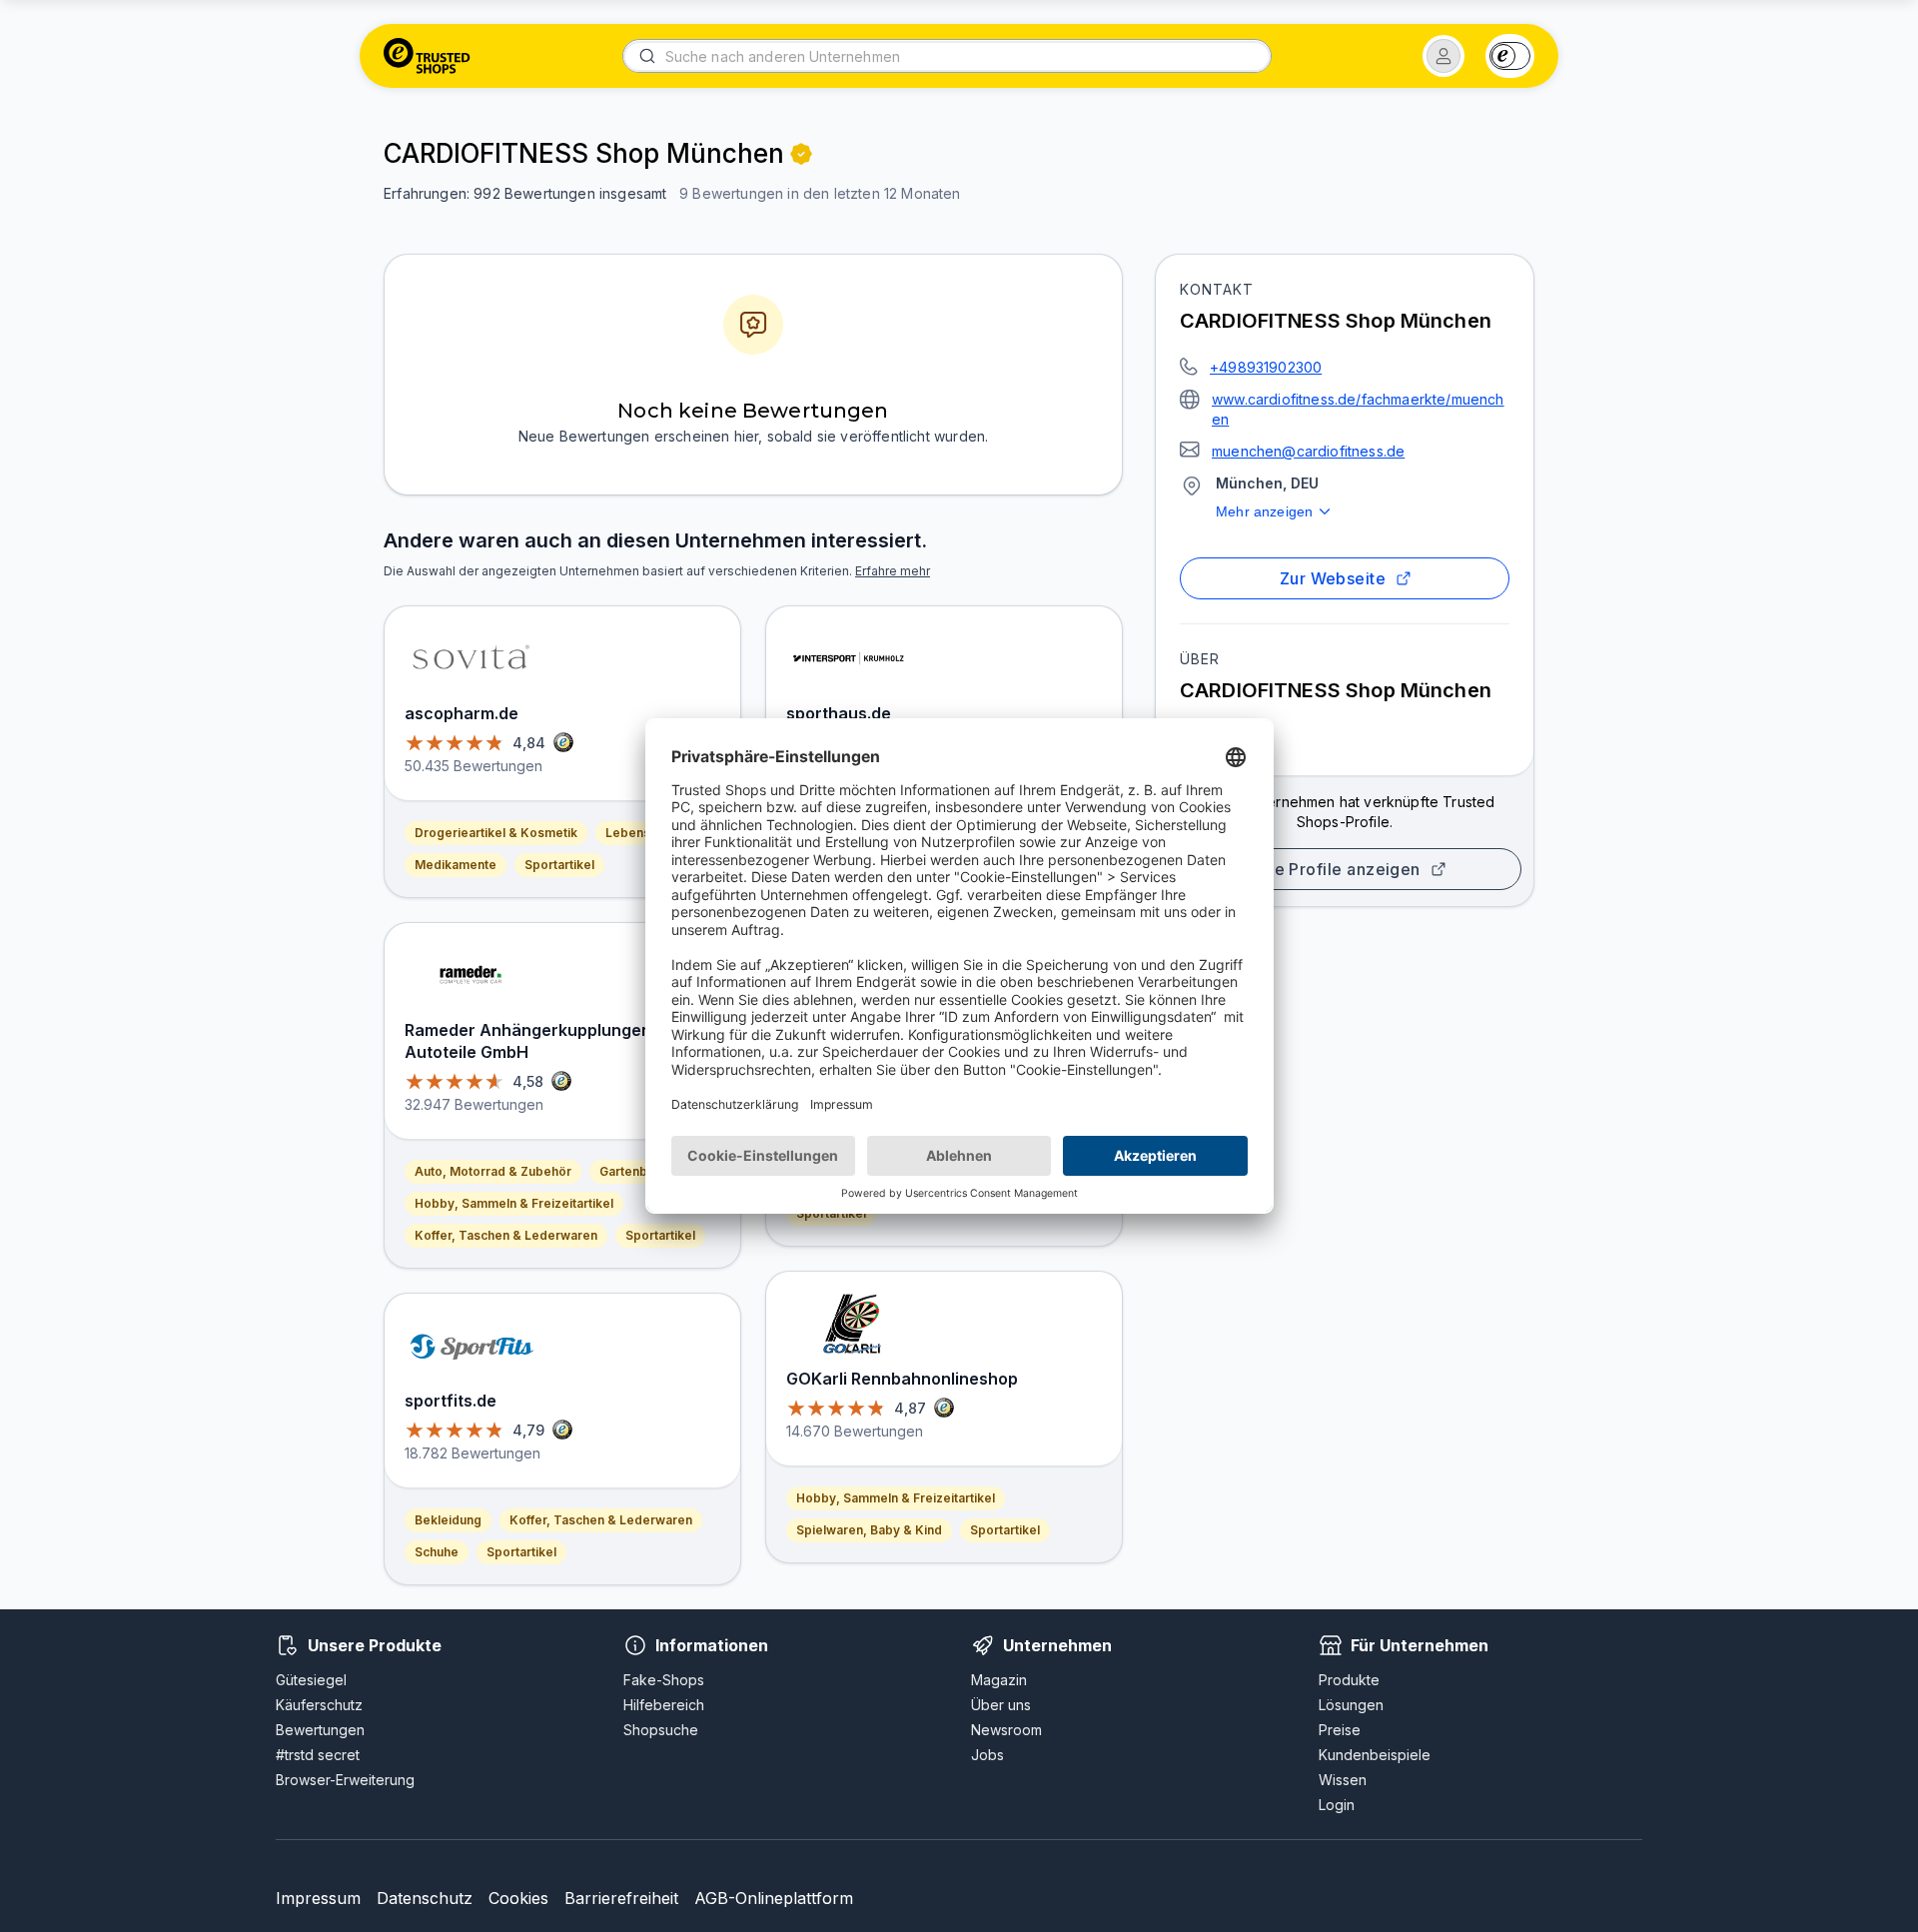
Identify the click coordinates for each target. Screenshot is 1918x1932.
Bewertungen (320, 1730)
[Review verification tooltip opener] (801, 154)
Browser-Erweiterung (345, 1780)
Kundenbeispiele (1375, 1755)
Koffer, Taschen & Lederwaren (506, 1235)
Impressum (318, 1898)
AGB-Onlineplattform (774, 1898)
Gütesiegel (311, 1680)
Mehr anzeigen (1264, 511)
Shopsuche (661, 1730)
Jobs (987, 1755)
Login (1337, 1805)
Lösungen (1351, 1705)
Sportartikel (559, 865)
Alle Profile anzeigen (1337, 869)
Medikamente (456, 865)
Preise (1340, 1730)
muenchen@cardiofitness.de (1308, 451)
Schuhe (437, 1552)
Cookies (518, 1898)
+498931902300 (1266, 367)
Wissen (1343, 1780)
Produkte (1349, 1680)
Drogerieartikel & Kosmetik (496, 833)
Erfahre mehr (893, 571)
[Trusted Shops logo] (427, 56)
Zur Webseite (1333, 578)
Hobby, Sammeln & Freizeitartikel (514, 1203)
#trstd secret (318, 1755)
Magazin (999, 1680)
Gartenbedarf (639, 1171)
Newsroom (1006, 1730)
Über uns (1001, 1705)
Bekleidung (448, 1520)
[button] (1443, 56)
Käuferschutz (319, 1705)
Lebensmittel (644, 833)
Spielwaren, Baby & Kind (869, 1530)
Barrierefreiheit (621, 1898)
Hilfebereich (664, 1705)
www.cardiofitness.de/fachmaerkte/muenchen (1358, 409)
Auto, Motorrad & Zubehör (493, 1171)
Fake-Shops (664, 1680)
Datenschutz (425, 1898)
